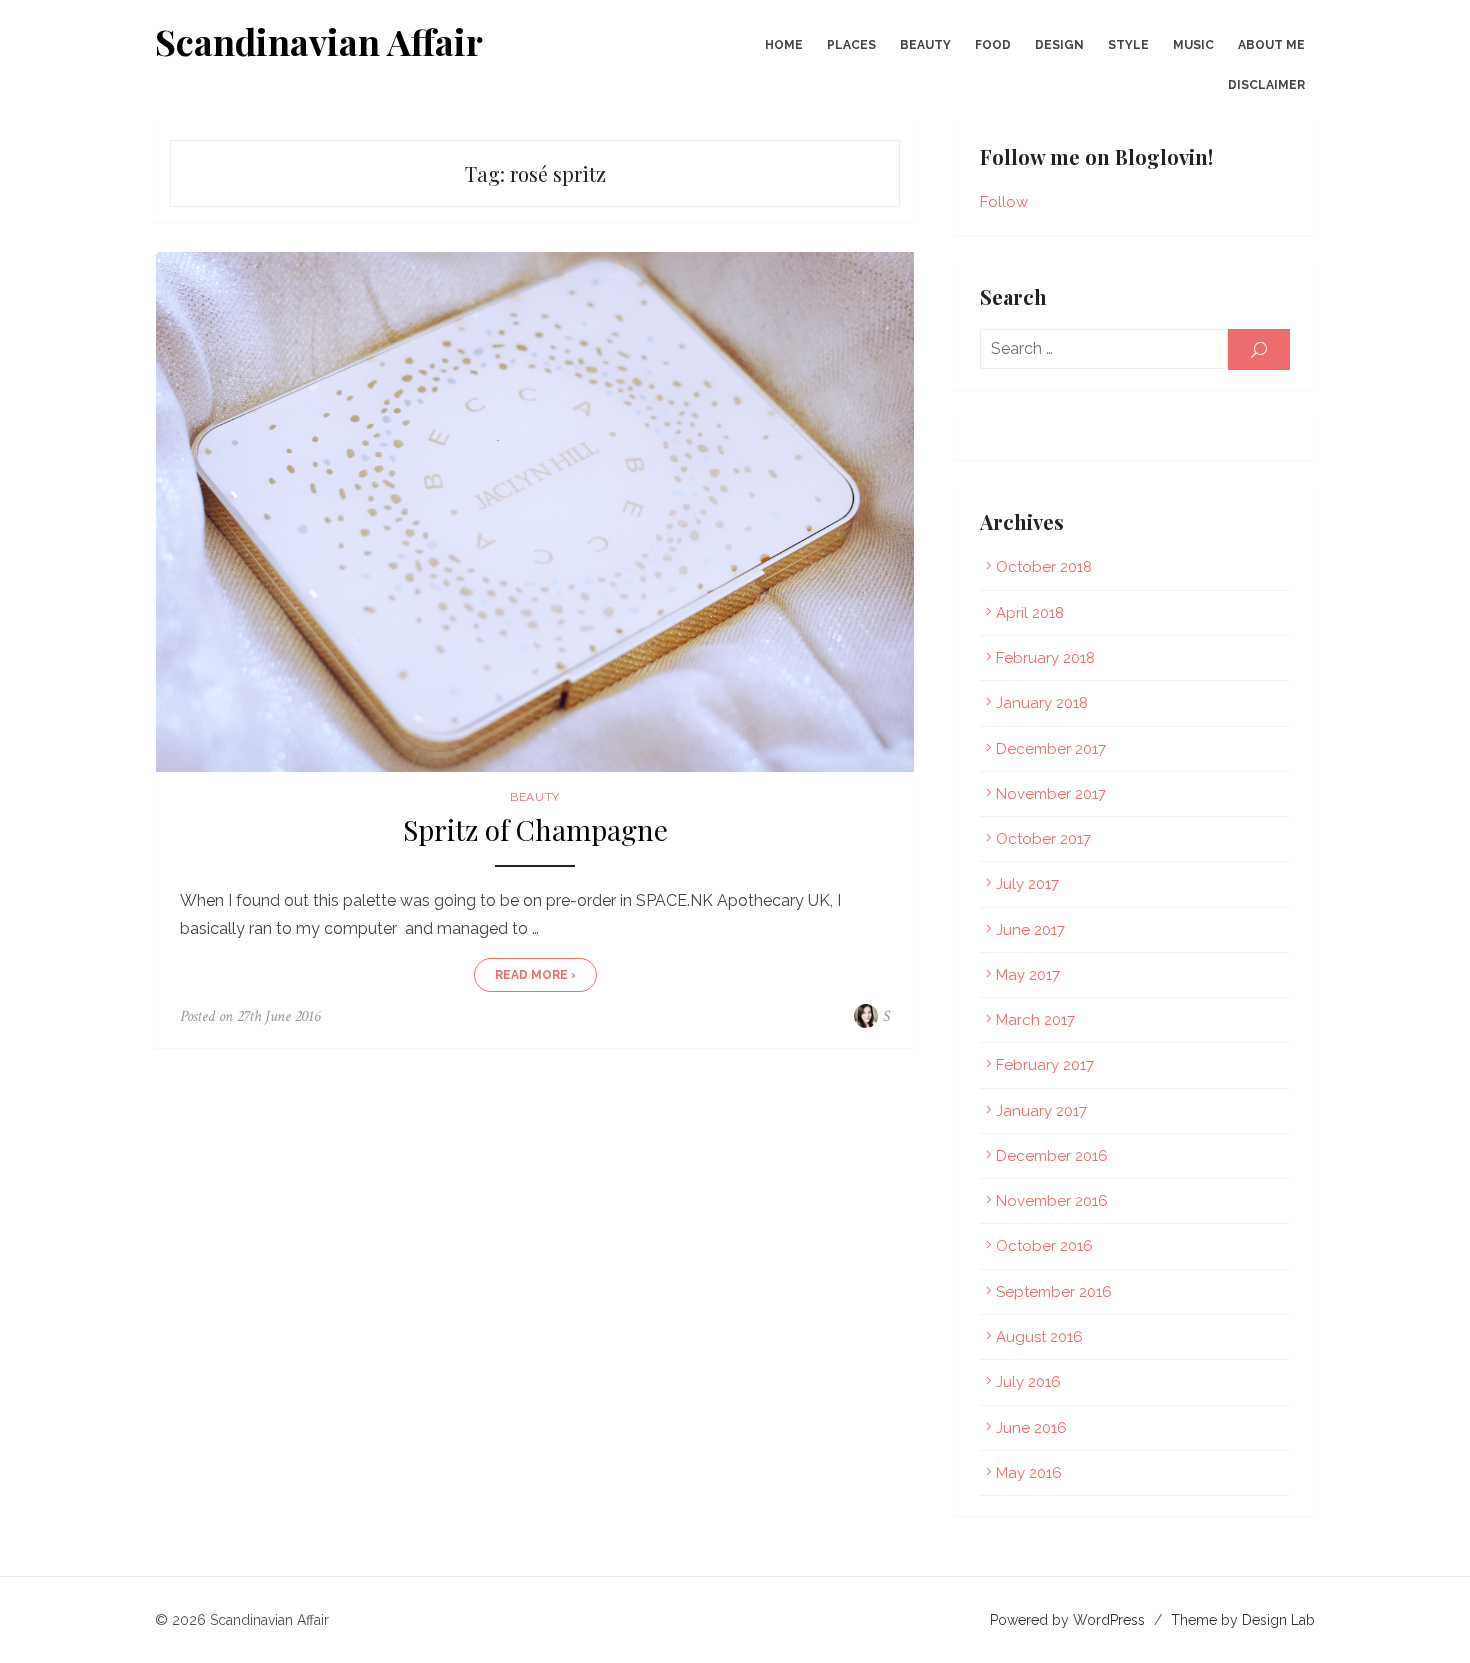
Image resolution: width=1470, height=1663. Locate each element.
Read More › (535, 975)
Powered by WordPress (1067, 1620)
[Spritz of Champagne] (535, 512)
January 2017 (1041, 1111)
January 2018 (1042, 703)
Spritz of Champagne (535, 830)
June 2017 (1030, 930)
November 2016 (1052, 1201)
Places (851, 45)
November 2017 (1051, 794)
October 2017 (1043, 839)
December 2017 (1051, 749)
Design (1059, 45)
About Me (1271, 45)
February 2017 (1045, 1065)
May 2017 (1028, 975)
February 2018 (1045, 658)
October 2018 (1044, 567)
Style (1128, 45)
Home (784, 45)
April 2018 (1030, 613)
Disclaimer (1266, 85)
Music (1193, 45)
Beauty (925, 45)
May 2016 (1029, 1473)
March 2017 (1035, 1020)
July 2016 (1028, 1382)
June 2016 (1031, 1428)
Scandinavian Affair (319, 41)
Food (993, 45)
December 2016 (1052, 1156)
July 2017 (1027, 884)
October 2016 (1044, 1246)
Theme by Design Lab (1243, 1620)
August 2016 (1039, 1337)
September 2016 (1054, 1292)
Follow (1004, 202)
